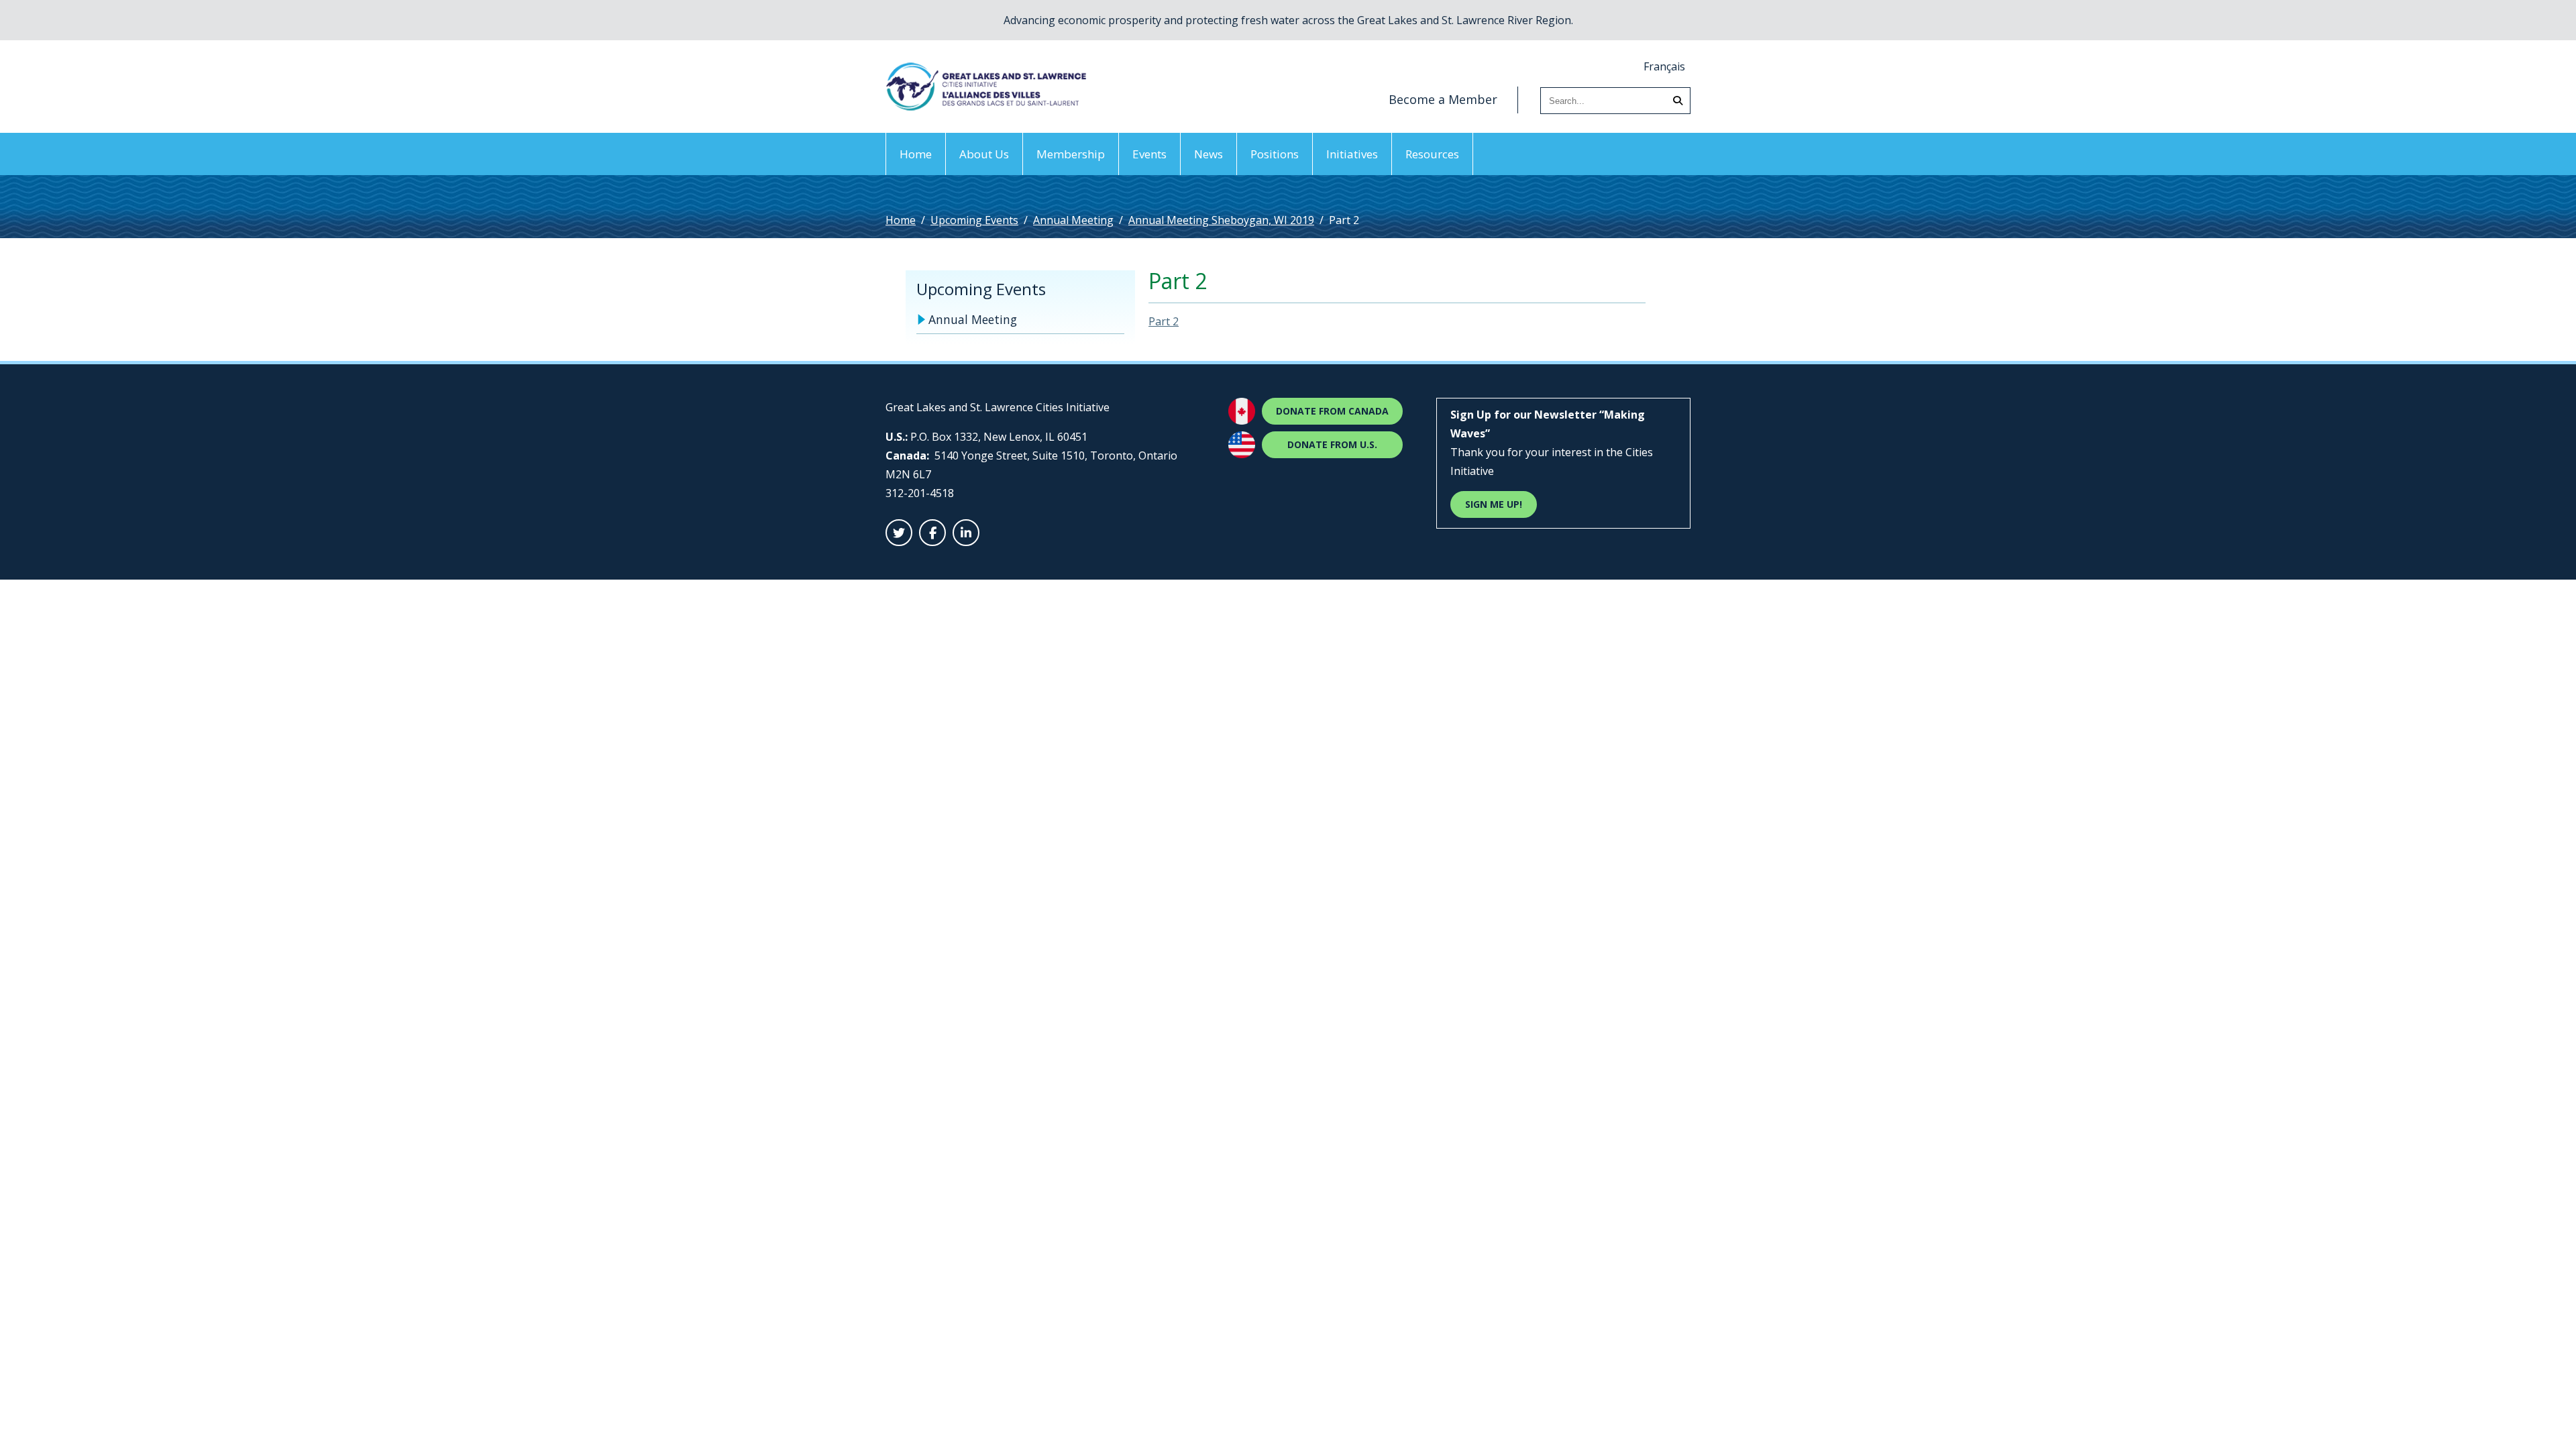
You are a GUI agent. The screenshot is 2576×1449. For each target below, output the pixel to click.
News (1209, 154)
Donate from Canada (1332, 411)
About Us (984, 154)
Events (1149, 154)
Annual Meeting (1073, 220)
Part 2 (1164, 321)
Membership (1071, 154)
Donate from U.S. (1332, 444)
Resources (1432, 154)
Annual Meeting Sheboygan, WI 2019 (1221, 220)
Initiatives (1352, 154)
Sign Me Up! (1494, 504)
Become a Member (1443, 99)
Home (916, 154)
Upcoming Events (974, 220)
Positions (1275, 154)
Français (1664, 66)
